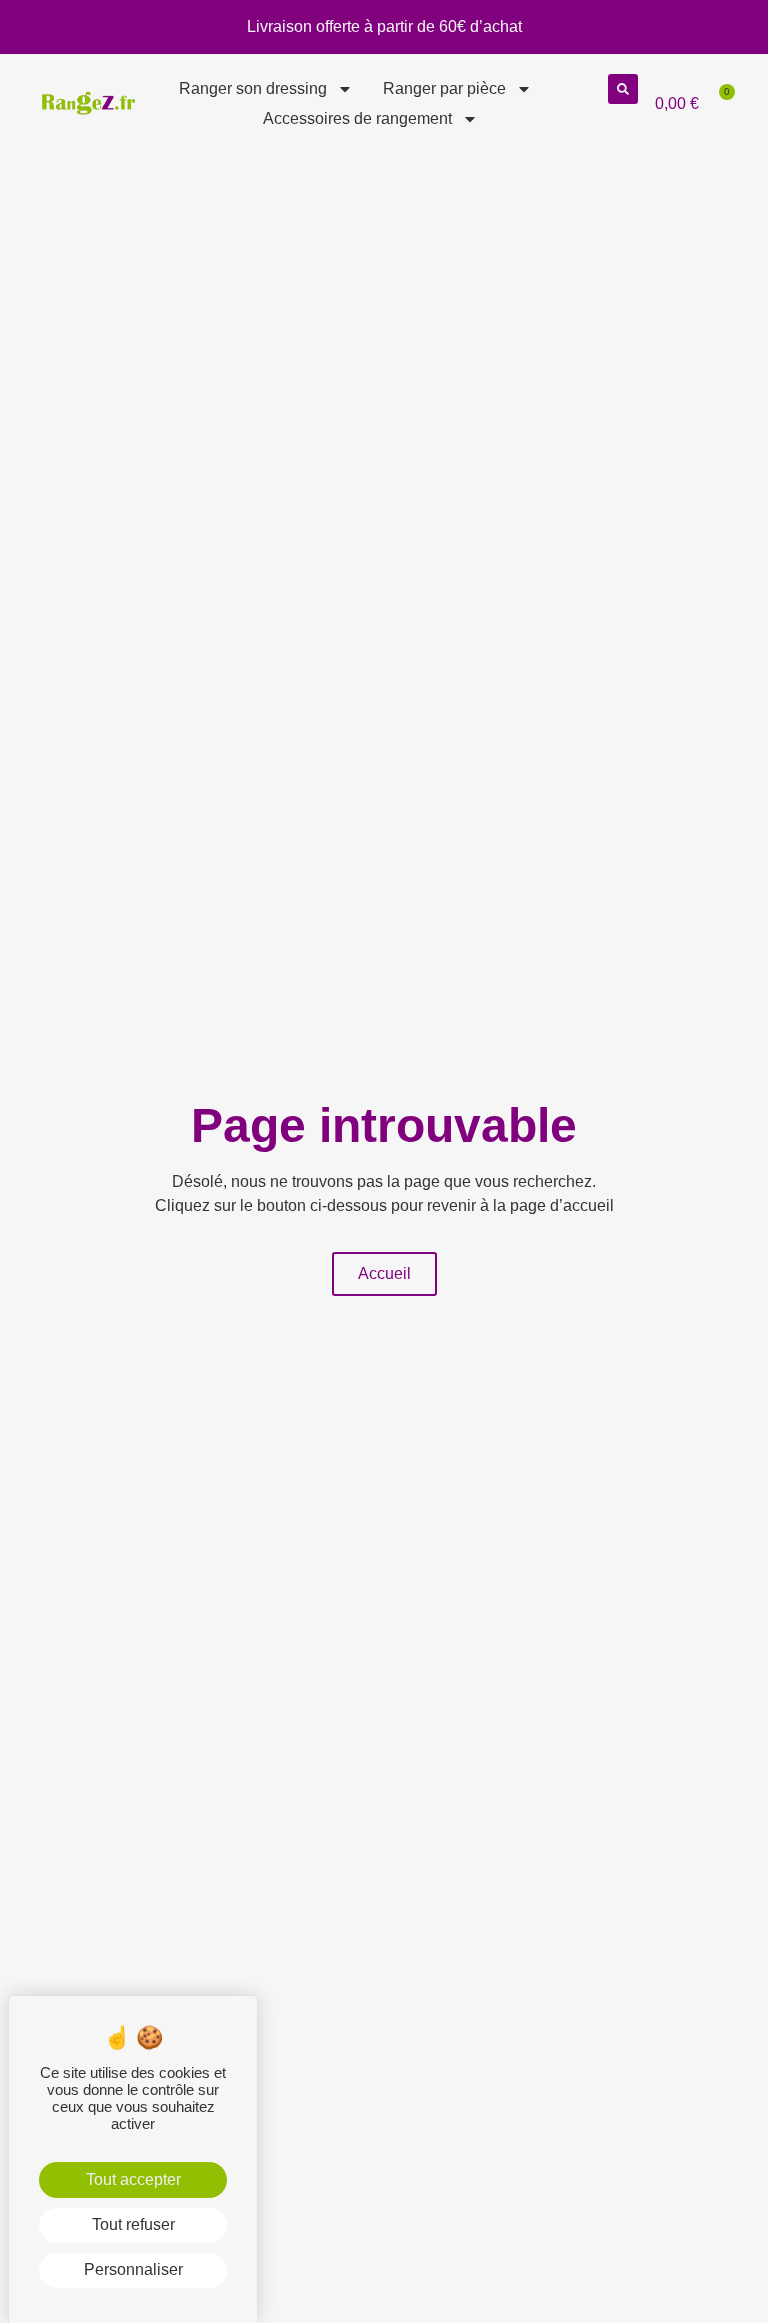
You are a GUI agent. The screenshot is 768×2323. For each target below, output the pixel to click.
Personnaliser (133, 2269)
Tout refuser (133, 2224)
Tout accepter (133, 2179)
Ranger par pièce (444, 88)
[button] (623, 89)
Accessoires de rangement (357, 118)
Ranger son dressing (253, 88)
